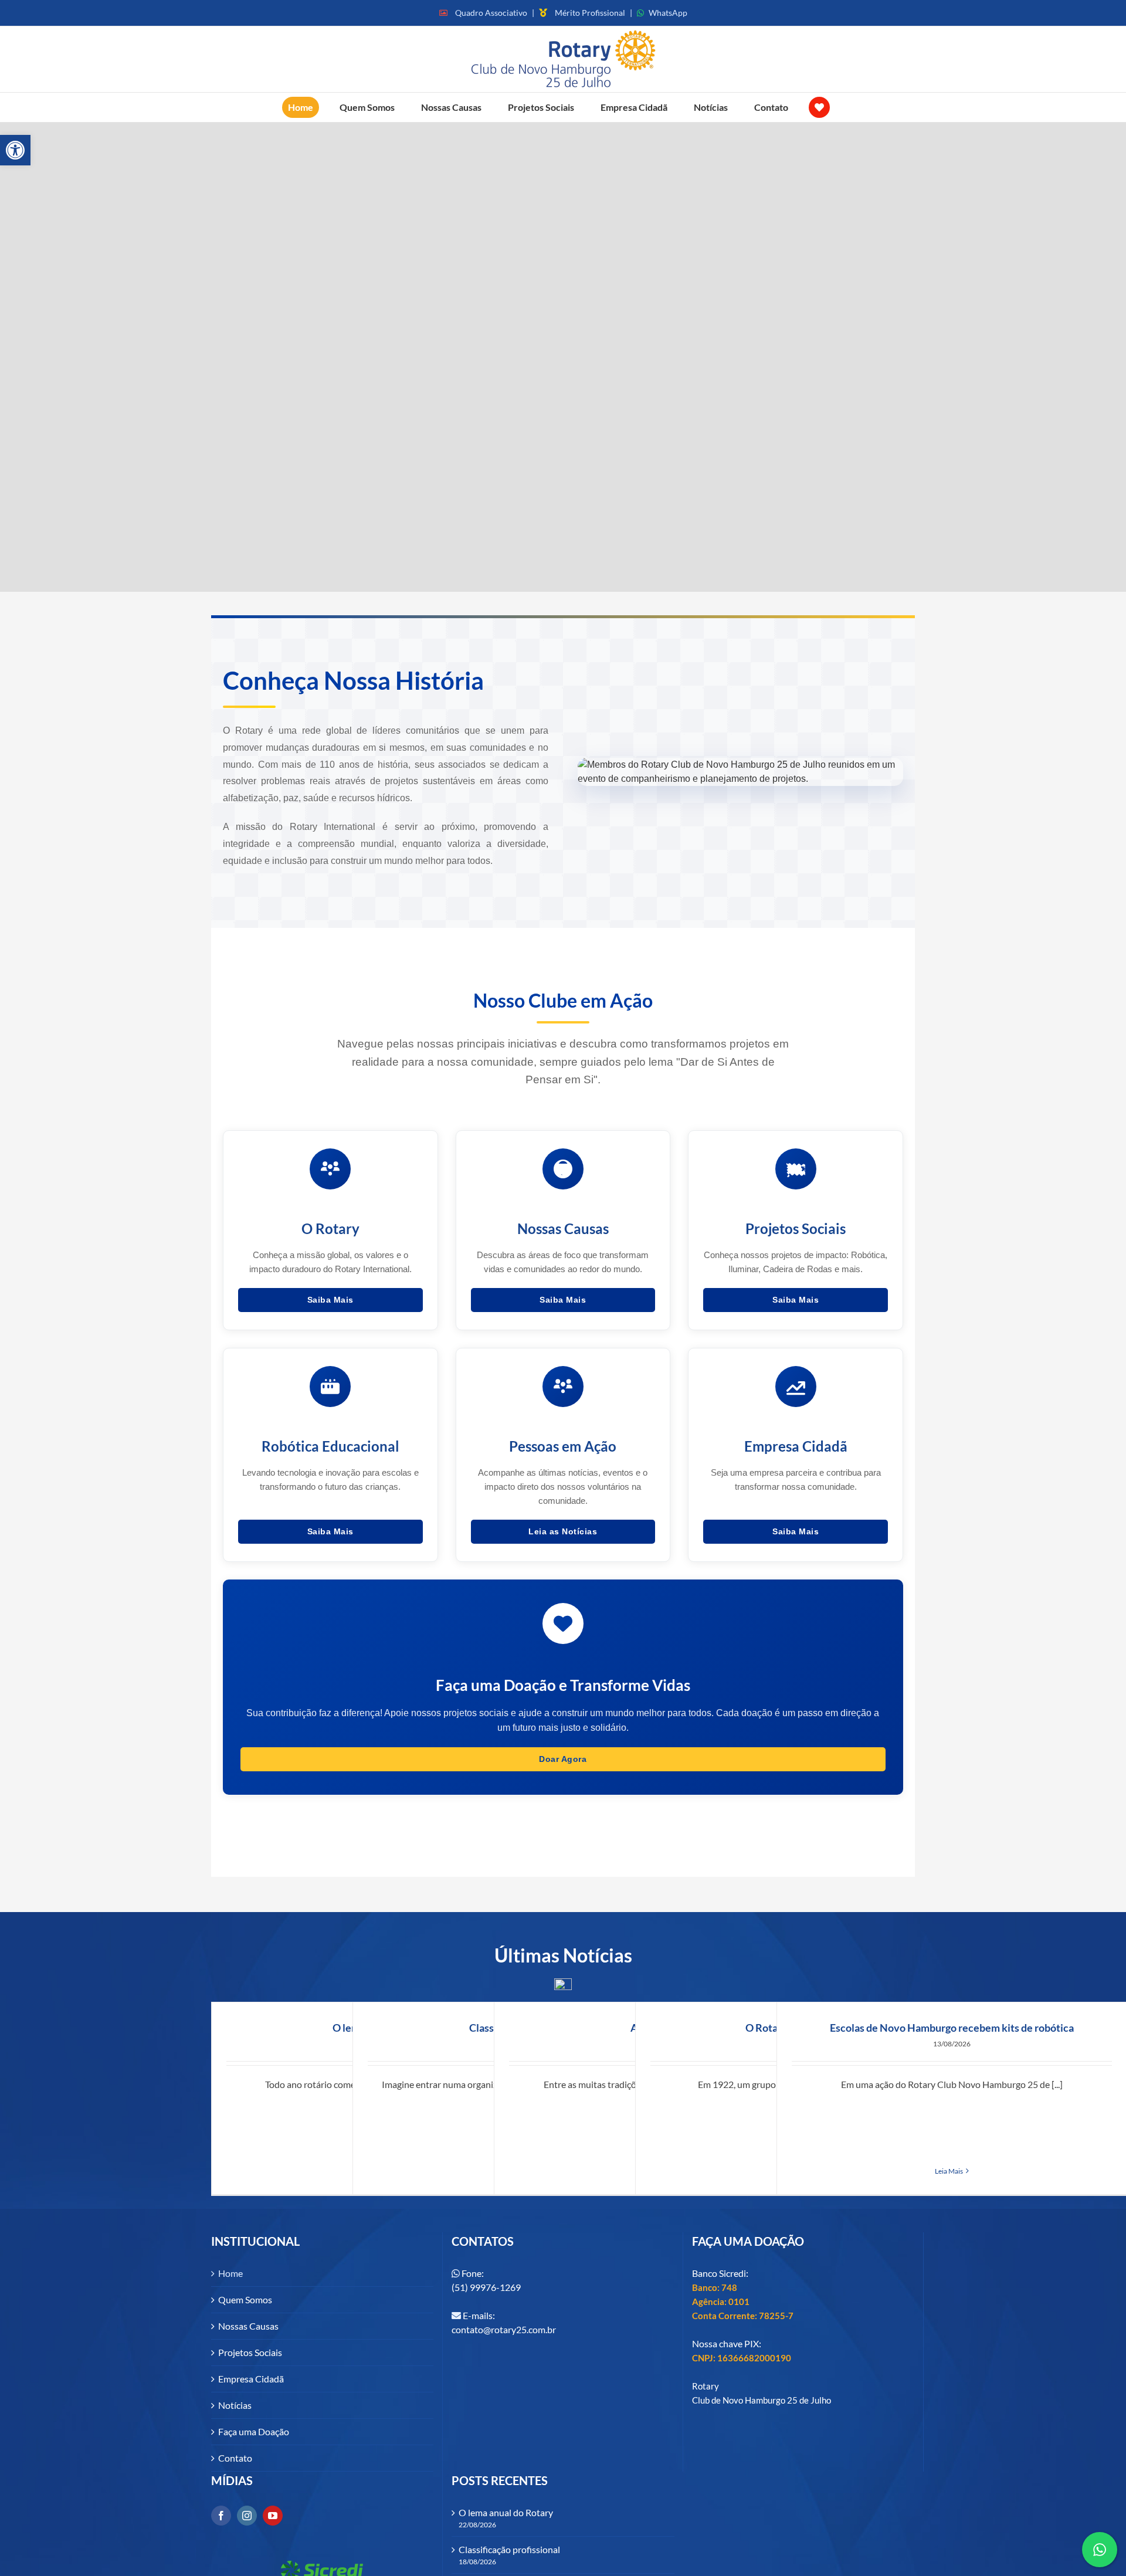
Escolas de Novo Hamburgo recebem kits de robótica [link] (952, 2028)
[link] (15, 150)
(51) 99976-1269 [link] (486, 2287)
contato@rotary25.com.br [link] (504, 2329)
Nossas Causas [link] (248, 2326)
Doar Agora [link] (563, 1759)
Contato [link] (235, 2458)
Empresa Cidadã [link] (251, 2379)
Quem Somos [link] (245, 2299)
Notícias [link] (235, 2405)
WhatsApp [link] (668, 13)
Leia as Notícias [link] (563, 1531)
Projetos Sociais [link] (250, 2352)
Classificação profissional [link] (509, 2549)
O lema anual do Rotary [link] (506, 2512)
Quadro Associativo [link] (491, 13)
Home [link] (230, 2273)
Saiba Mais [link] (330, 1300)
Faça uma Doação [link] (254, 2431)
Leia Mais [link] (949, 2171)
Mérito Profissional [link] (590, 13)
